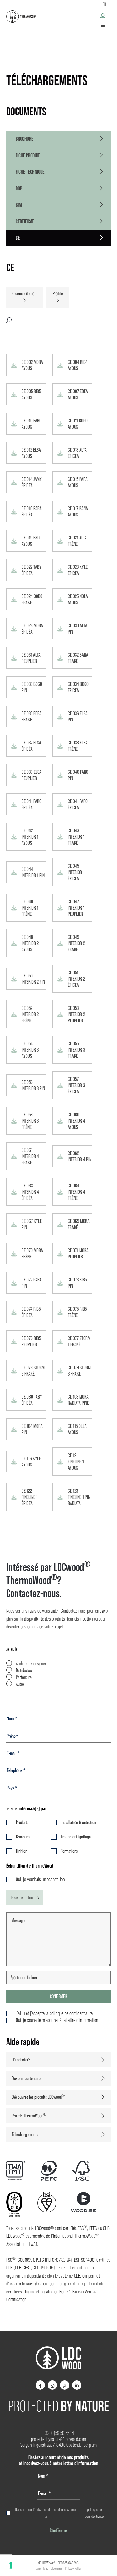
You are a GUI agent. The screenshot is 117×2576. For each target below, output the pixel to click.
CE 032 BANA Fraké (78, 658)
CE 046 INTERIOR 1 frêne (30, 908)
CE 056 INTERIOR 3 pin (33, 1085)
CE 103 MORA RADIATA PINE (78, 1400)
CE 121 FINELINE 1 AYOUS (76, 1461)
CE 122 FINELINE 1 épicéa (30, 1497)
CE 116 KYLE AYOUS (31, 1461)
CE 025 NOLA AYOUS (78, 599)
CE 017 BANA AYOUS (78, 511)
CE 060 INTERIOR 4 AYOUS (76, 1121)
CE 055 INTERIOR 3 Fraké (76, 1050)
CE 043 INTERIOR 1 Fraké (76, 837)
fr (104, 4)
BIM (19, 205)
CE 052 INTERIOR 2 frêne (30, 1014)
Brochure (24, 139)
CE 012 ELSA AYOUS (31, 453)
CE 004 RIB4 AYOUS (78, 365)
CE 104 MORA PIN (32, 1429)
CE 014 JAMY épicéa (32, 482)
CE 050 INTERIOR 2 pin (33, 979)
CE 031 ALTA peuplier (31, 658)
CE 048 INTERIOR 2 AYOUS (30, 943)
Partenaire (24, 1677)
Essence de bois (24, 294)
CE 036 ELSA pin (78, 716)
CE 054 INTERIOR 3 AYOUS (30, 1050)
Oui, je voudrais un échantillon (40, 1879)
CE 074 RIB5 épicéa (31, 1312)
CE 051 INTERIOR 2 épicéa (76, 979)
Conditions (42, 2569)
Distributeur (24, 1670)
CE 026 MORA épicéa (32, 629)
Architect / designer (31, 1663)
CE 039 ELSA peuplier (32, 775)
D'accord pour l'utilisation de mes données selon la (59, 2513)
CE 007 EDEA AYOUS (78, 394)
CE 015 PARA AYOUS (78, 482)
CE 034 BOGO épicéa (78, 687)
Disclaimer (57, 2569)
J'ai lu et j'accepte (54, 2013)
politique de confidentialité (94, 2513)
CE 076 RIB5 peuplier (31, 1341)
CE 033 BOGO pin (32, 687)
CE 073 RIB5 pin (77, 1283)
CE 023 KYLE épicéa (78, 570)
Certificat (25, 221)
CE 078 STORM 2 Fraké (33, 1371)
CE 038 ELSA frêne (78, 746)
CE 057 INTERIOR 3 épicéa (76, 1085)
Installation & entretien (78, 1822)
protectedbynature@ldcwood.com (58, 2439)
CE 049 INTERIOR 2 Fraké (76, 943)
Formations (69, 1851)
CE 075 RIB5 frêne (77, 1312)
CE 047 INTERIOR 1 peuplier (76, 908)
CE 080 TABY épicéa (32, 1400)
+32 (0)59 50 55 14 (58, 2433)
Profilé (58, 294)
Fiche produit (28, 155)
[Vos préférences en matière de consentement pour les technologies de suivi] (11, 2565)
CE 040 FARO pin (78, 775)
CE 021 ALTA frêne (77, 541)
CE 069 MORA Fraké (79, 1224)
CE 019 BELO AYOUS (32, 541)
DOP (19, 188)
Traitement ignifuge (76, 1837)
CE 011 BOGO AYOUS (78, 424)
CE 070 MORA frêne (32, 1253)
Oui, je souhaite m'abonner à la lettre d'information (57, 2020)
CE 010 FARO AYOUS (32, 424)
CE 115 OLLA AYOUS (77, 1429)
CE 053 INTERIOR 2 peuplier (76, 1014)
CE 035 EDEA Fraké (32, 716)
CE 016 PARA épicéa (32, 511)
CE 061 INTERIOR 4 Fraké (30, 1156)
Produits (22, 1822)
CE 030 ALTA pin (78, 629)
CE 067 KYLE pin (32, 1224)
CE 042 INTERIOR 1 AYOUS (30, 837)
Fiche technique (30, 172)
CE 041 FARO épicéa (32, 804)
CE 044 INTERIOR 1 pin (33, 872)
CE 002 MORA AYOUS (32, 365)
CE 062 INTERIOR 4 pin (80, 1156)
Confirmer (58, 1996)
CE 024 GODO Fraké (32, 599)
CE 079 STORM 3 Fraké (79, 1371)
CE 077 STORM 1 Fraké (79, 1341)
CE (18, 238)
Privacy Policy (73, 2569)
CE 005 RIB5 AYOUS (31, 394)
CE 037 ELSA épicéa (31, 746)
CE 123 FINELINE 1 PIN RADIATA (79, 1497)
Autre (20, 1684)
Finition (22, 1851)
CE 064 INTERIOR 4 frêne (76, 1192)
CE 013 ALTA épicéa (77, 453)
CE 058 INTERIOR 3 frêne (30, 1121)
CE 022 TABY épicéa (32, 570)
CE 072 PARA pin (32, 1283)
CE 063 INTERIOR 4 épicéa (30, 1192)
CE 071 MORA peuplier (78, 1253)
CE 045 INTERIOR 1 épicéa (76, 872)
